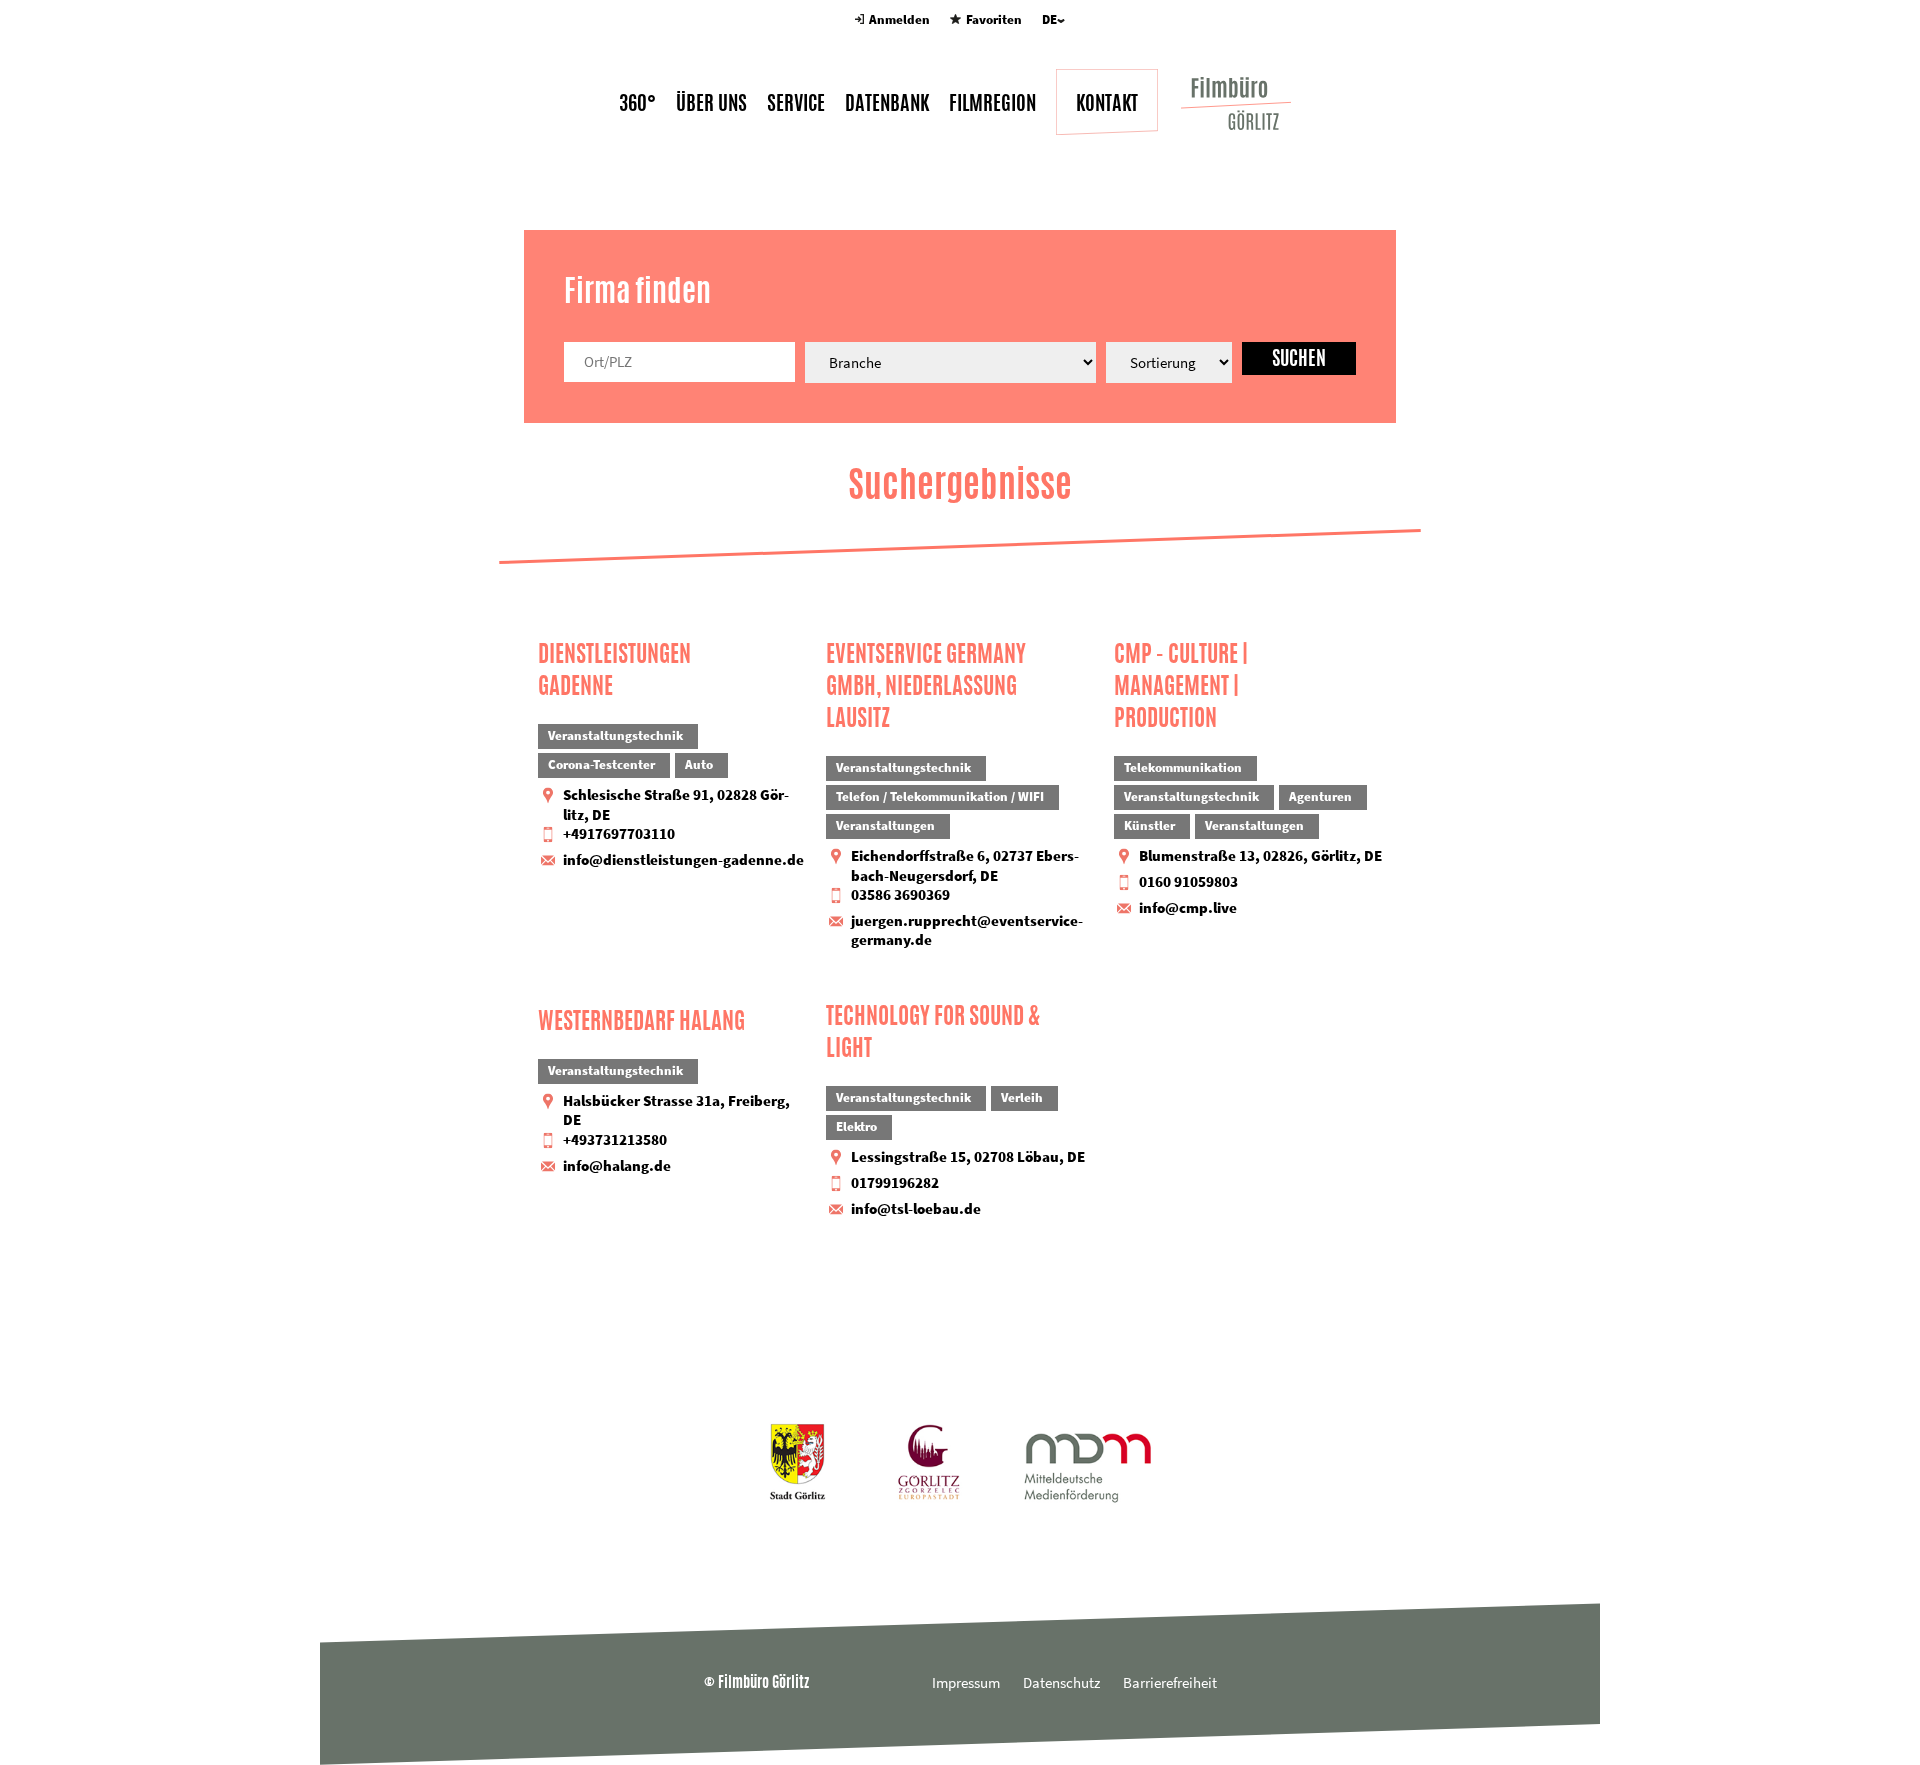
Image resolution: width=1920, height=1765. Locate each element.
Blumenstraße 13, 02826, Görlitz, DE (1260, 855)
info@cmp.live (1188, 907)
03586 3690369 (900, 894)
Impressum (966, 1682)
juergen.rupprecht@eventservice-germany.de (967, 930)
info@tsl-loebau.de (916, 1208)
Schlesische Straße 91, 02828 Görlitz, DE (676, 804)
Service (796, 103)
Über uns (711, 103)
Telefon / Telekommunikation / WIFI (940, 796)
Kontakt (1107, 103)
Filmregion (992, 103)
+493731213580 (615, 1139)
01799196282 (895, 1182)
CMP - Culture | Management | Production (1181, 686)
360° (637, 103)
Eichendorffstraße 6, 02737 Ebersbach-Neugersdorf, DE (965, 865)
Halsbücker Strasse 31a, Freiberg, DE (676, 1110)
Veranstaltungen (885, 825)
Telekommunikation (1183, 767)
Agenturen (1320, 796)
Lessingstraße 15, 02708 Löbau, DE (968, 1156)
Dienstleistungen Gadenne (614, 670)
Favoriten (993, 19)
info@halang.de (617, 1165)
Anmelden (899, 19)
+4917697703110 (619, 833)
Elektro (856, 1126)
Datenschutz (1061, 1682)
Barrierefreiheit (1170, 1682)
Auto (699, 764)
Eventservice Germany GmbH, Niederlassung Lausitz (926, 686)
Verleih (1022, 1097)
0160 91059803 (1188, 881)
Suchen (1299, 358)
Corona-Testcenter (601, 764)
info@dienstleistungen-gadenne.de (683, 859)
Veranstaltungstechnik (615, 735)
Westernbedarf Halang (641, 1021)
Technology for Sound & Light (933, 1032)
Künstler (1149, 825)
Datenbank (887, 103)
